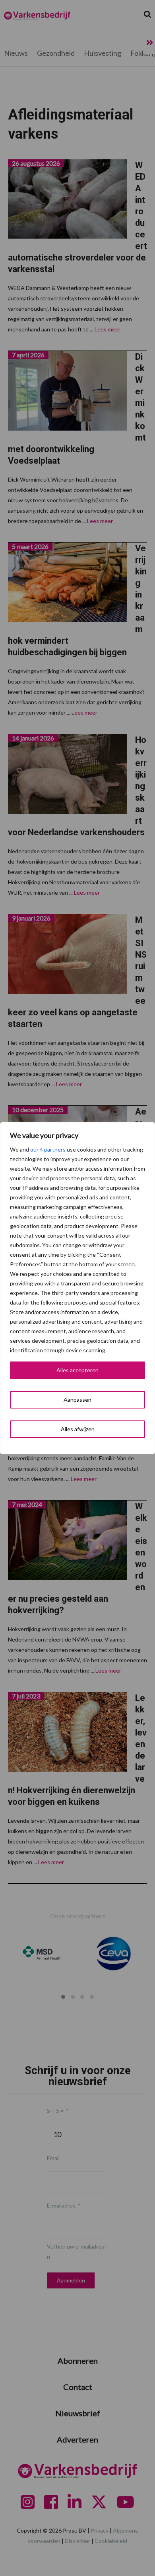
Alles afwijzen (78, 1429)
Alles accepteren (77, 1370)
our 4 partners (48, 1149)
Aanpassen (77, 1400)
